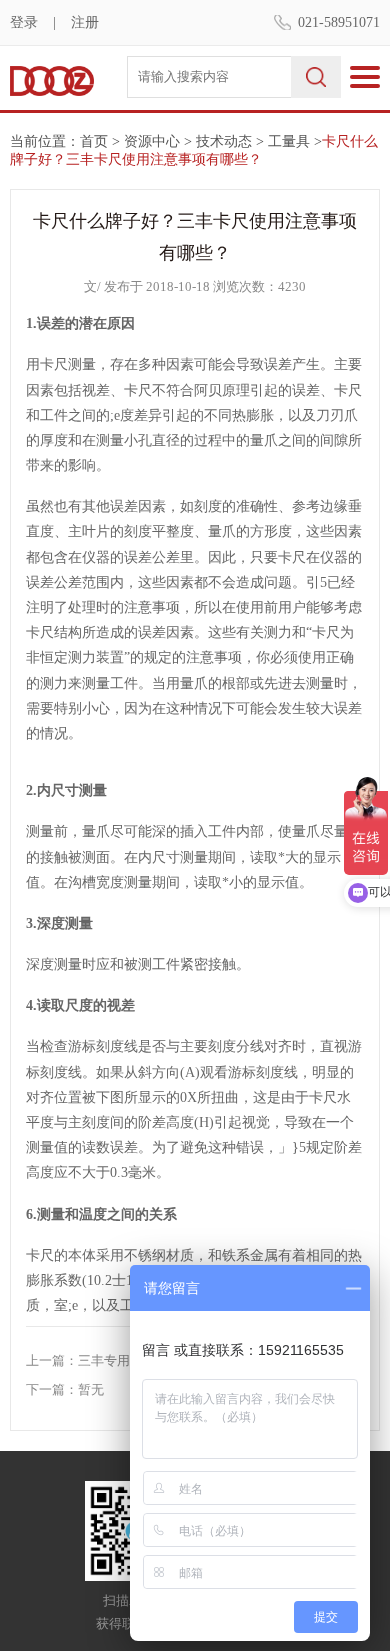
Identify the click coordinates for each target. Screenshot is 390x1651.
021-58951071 (339, 22)
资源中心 (152, 141)
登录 (24, 22)
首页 (94, 141)
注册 (85, 22)
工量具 (289, 141)
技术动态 (224, 141)
